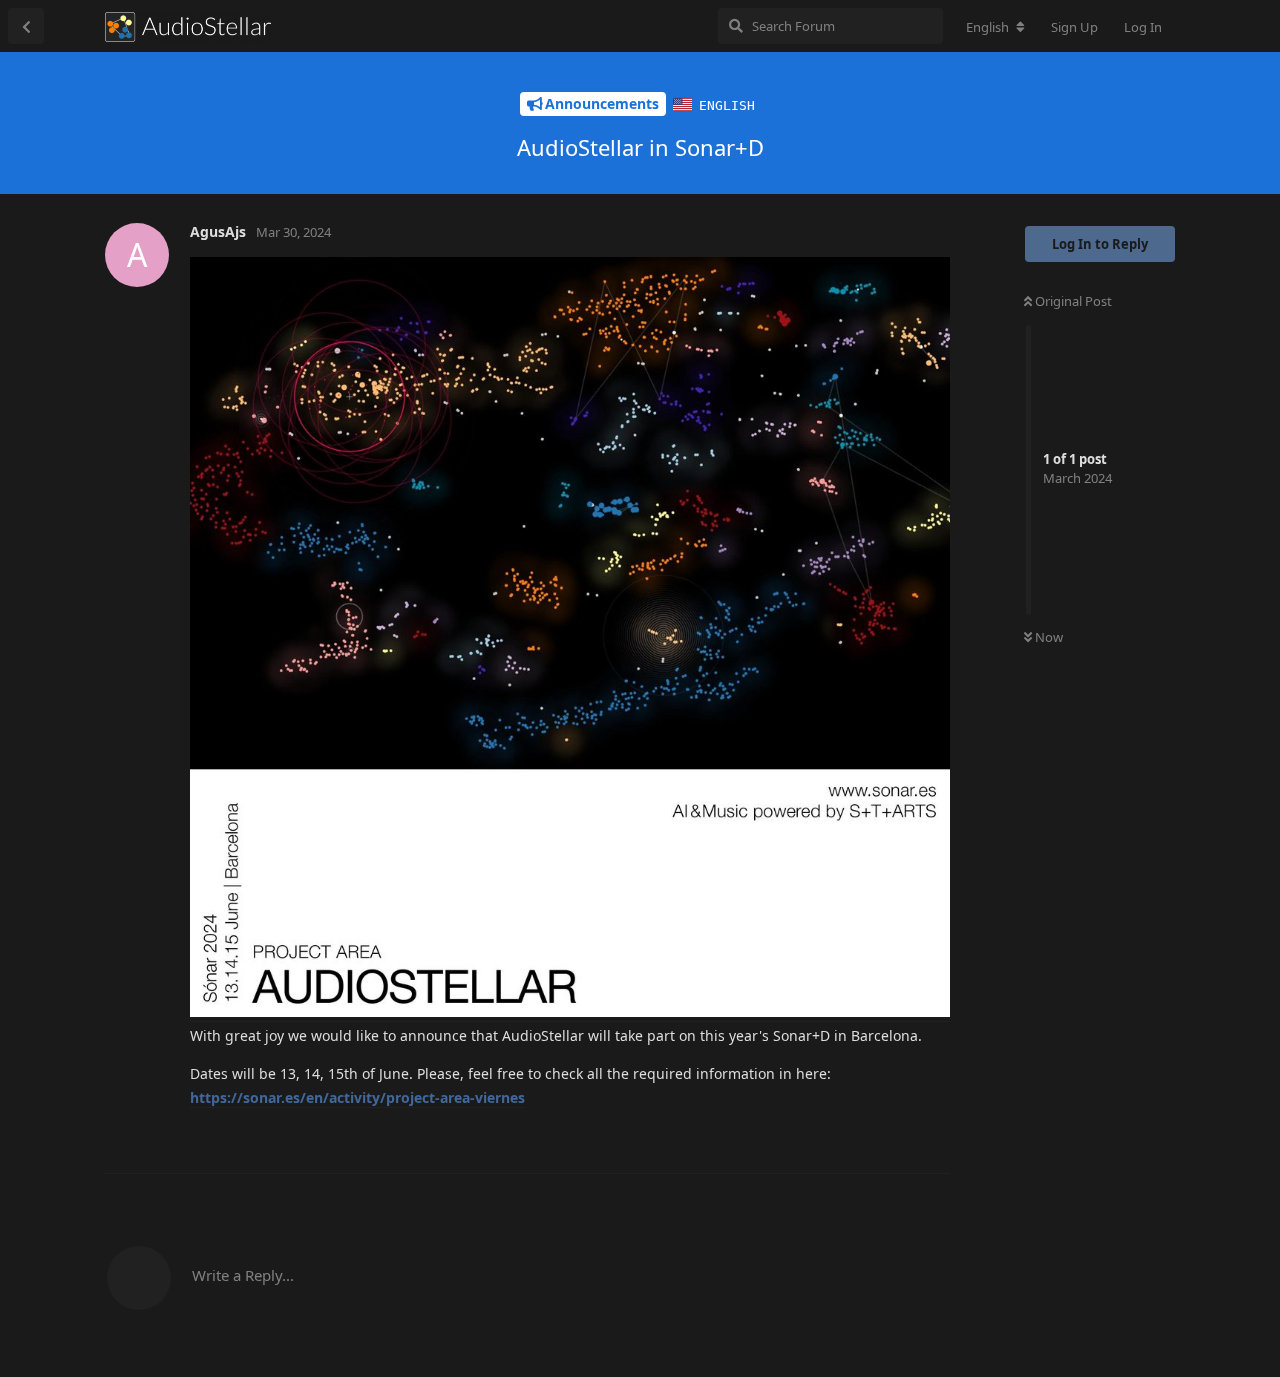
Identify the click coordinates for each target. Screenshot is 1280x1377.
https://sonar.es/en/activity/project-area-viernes (357, 1097)
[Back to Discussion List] (26, 26)
